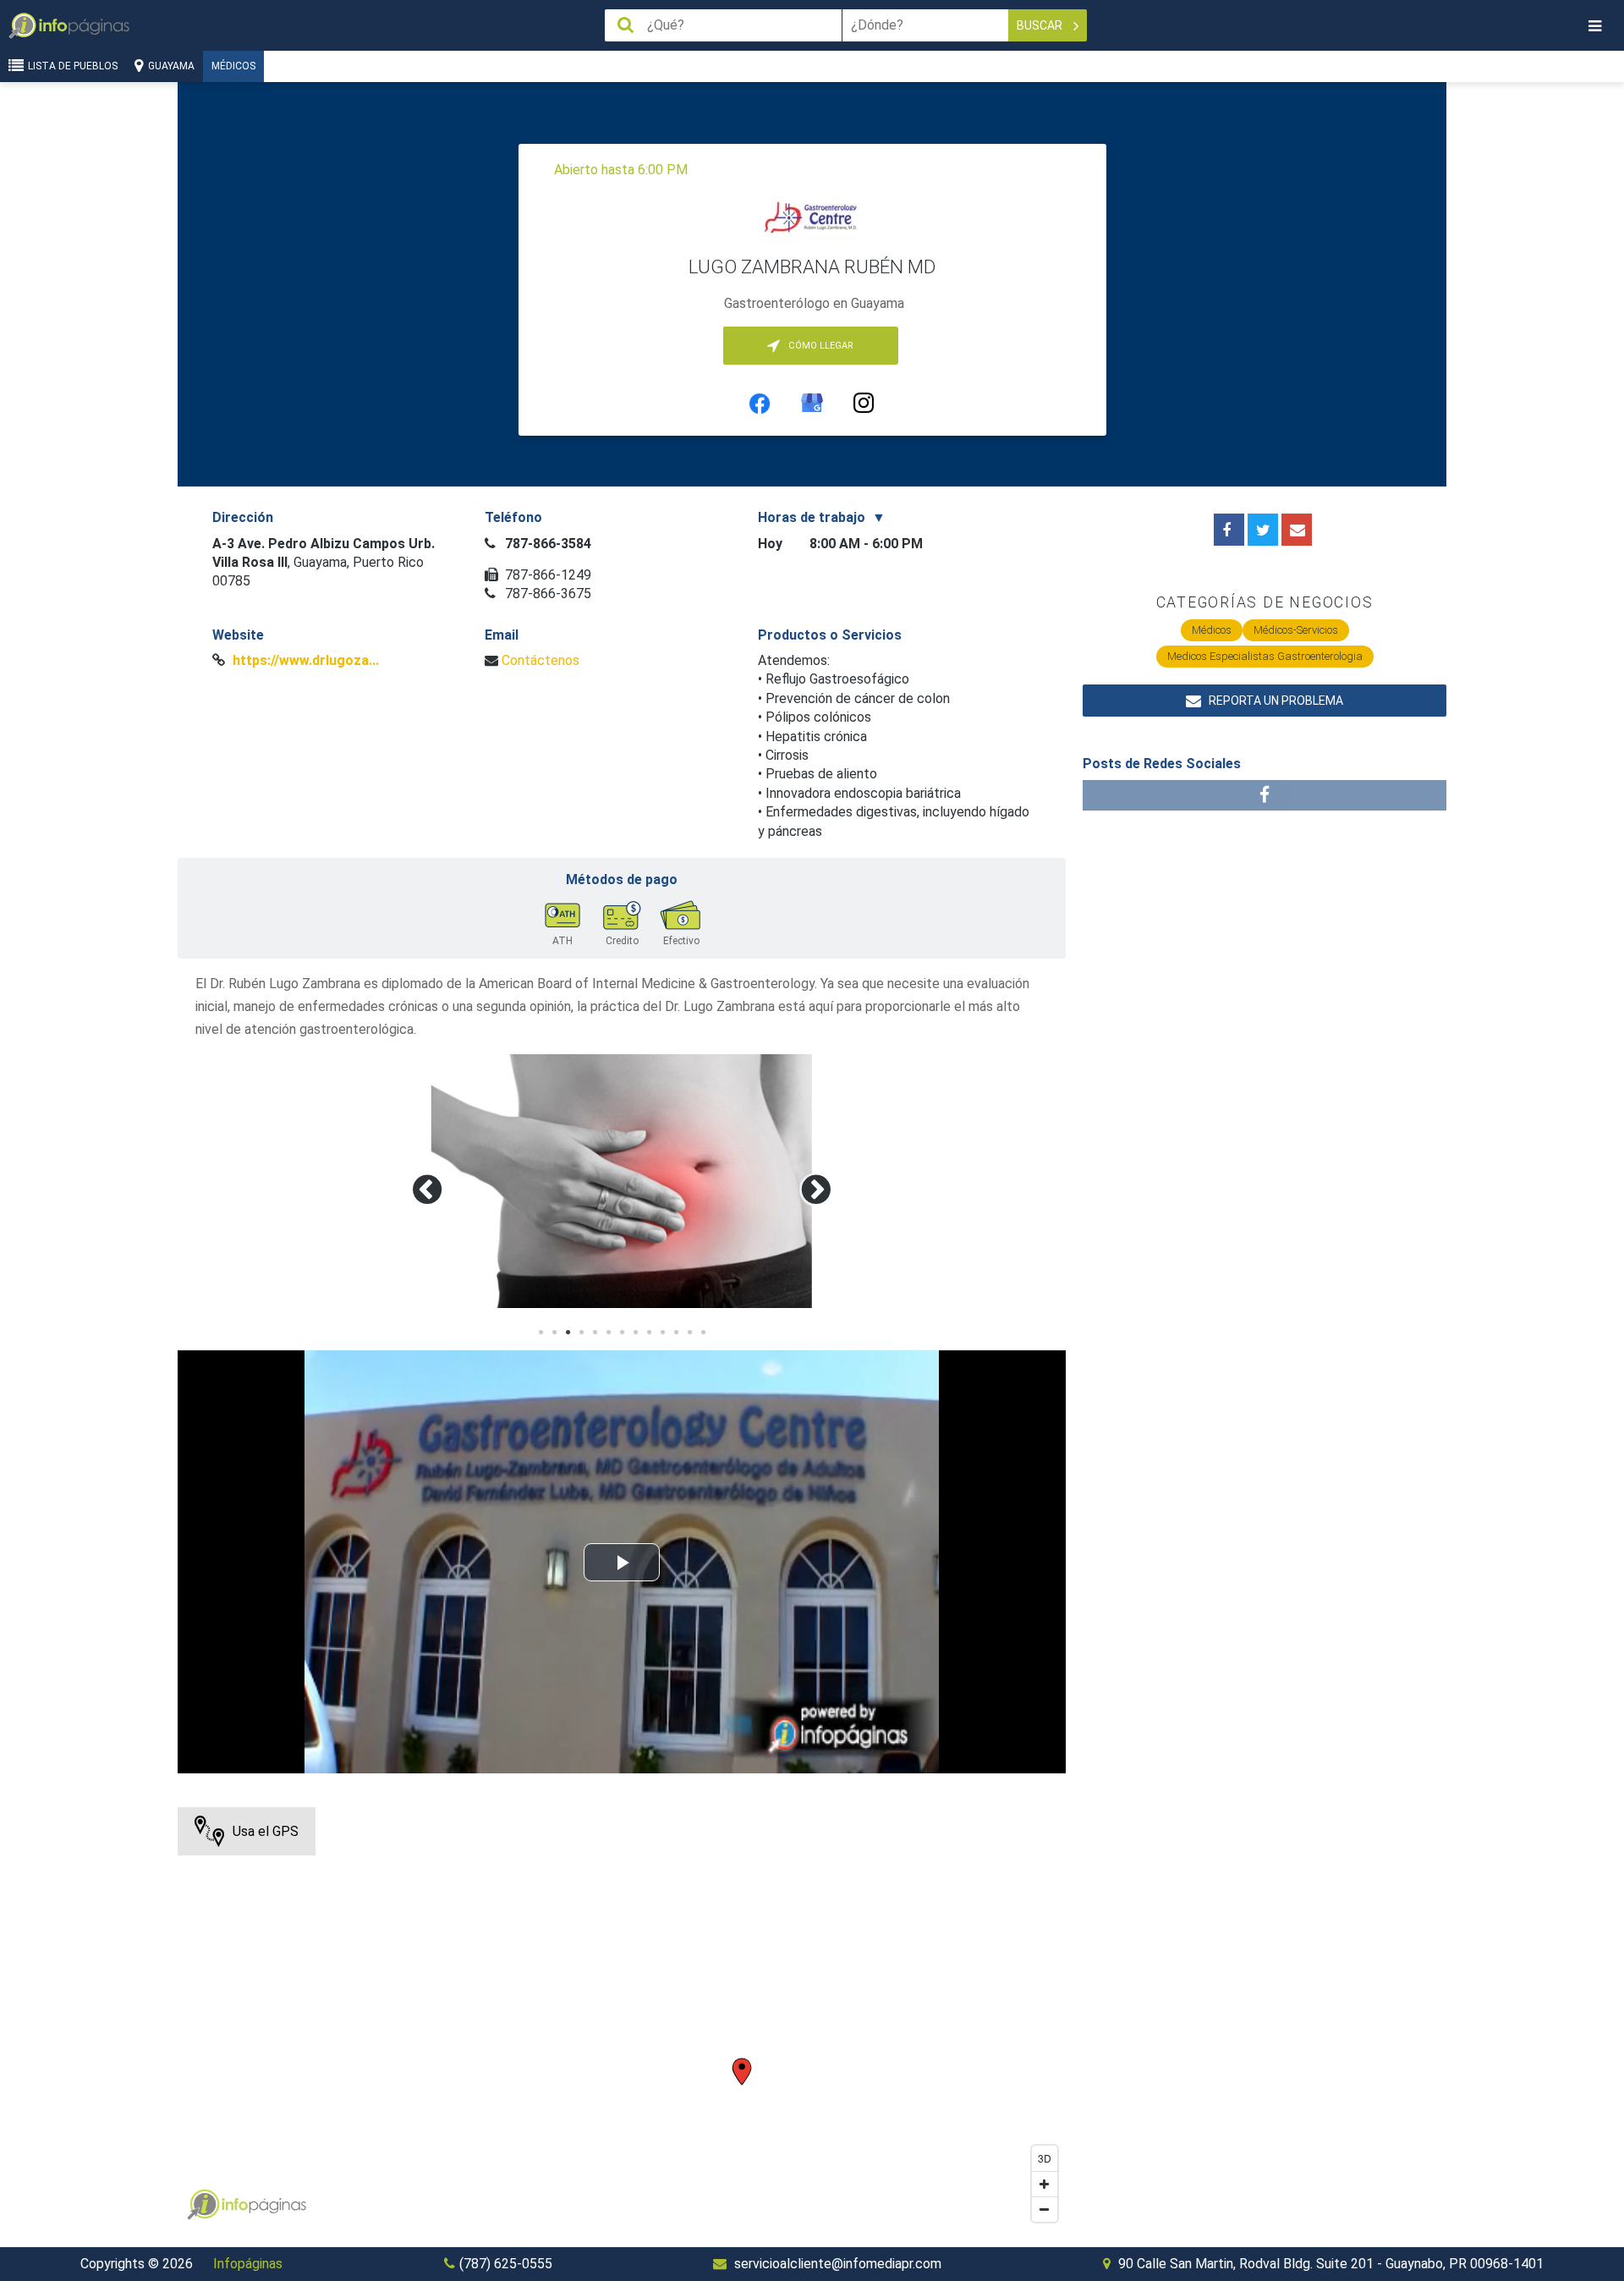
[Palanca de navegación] (1594, 26)
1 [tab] (540, 1333)
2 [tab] (554, 1333)
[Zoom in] (1045, 2184)
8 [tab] (635, 1333)
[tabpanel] (622, 1181)
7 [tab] (622, 1333)
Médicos (233, 66)
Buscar (1041, 25)
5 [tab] (595, 1333)
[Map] (622, 2019)
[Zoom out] (1045, 2209)
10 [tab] (662, 1333)
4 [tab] (581, 1333)
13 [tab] (703, 1333)
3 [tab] (568, 1333)
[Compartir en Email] (1297, 530)
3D (1045, 2158)
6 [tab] (608, 1333)
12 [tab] (689, 1333)
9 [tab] (649, 1333)
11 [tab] (676, 1333)
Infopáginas (248, 2264)
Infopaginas (203, 2205)
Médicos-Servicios (1296, 630)
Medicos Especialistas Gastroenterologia (1265, 656)
